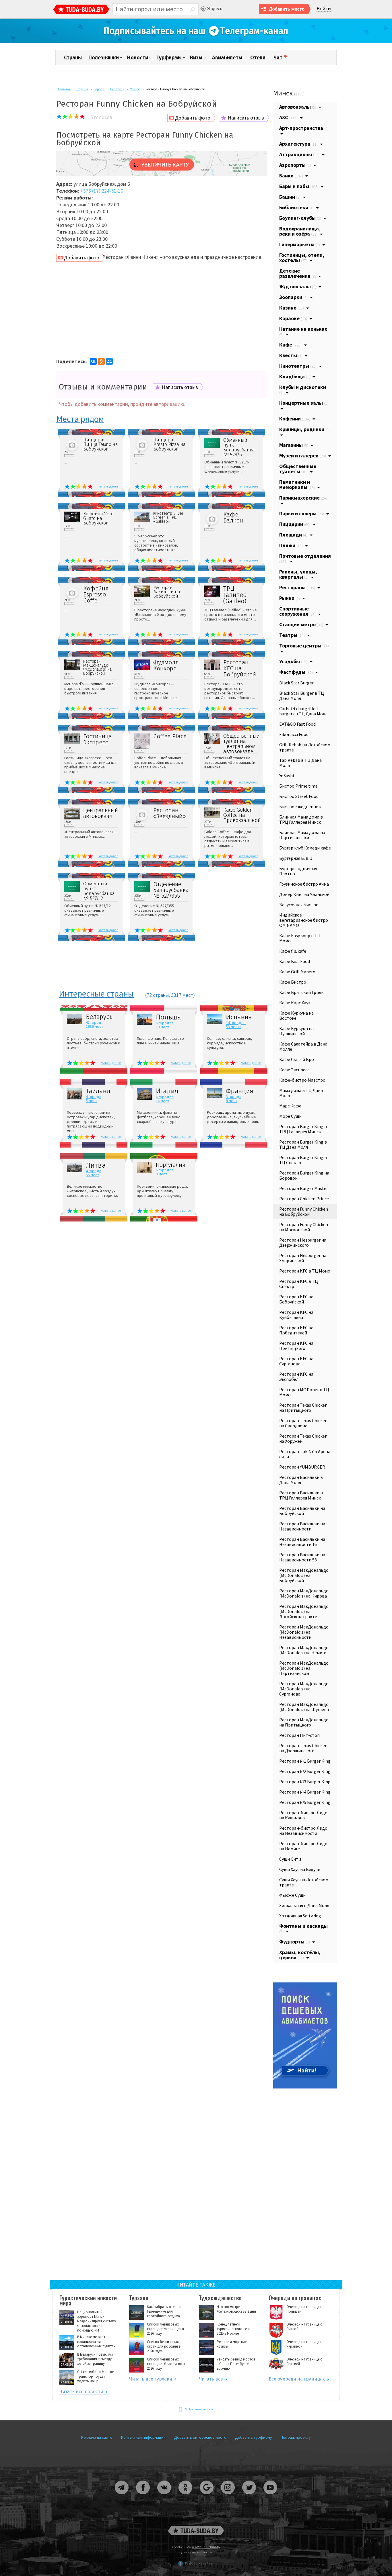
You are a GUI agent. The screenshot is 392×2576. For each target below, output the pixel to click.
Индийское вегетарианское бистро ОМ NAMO (304, 920)
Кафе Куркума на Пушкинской (296, 1031)
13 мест (163, 1027)
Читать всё (211, 2380)
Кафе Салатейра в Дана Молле (303, 1046)
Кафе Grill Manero (297, 972)
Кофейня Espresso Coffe (96, 595)
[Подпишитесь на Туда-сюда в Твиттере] (249, 2496)
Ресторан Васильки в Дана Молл (301, 1480)
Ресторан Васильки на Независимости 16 (302, 1542)
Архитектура (298, 144)
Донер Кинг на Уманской (304, 894)
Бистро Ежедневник (300, 807)
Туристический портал (196, 2552)
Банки (291, 176)
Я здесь (215, 8)
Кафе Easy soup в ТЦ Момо (300, 938)
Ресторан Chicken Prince (304, 1199)
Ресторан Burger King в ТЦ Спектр (303, 1160)
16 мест (163, 1101)
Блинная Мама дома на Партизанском (302, 835)
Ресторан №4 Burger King (305, 1792)
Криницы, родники (304, 429)
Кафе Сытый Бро (297, 1059)
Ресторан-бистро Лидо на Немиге (303, 1846)
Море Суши (290, 1116)
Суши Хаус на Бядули (300, 1869)
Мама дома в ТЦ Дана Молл (301, 1093)
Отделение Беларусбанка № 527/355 (171, 890)
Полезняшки (104, 58)
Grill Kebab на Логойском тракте (305, 747)
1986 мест (95, 1026)
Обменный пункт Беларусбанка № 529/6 (239, 447)
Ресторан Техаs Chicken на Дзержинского (303, 1748)
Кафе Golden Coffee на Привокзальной (241, 815)
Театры (292, 635)
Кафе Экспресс (294, 1070)
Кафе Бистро (293, 982)
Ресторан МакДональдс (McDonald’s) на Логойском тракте (304, 1611)
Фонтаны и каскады (303, 1928)
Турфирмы (169, 58)
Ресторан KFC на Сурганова (296, 1361)
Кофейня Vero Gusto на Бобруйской (98, 518)
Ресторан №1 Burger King (305, 1761)
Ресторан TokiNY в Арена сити (305, 1454)
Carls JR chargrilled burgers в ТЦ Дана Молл (303, 711)
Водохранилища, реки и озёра (300, 231)
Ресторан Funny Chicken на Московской (304, 1227)
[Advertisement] (162, 308)
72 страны (158, 995)
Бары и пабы (299, 186)
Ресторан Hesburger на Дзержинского (303, 1242)
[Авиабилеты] (305, 2087)
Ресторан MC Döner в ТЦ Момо (304, 1392)
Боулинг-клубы (300, 218)
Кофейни (295, 419)
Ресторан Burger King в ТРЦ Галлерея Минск (303, 1129)
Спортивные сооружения (297, 611)
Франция (239, 1091)
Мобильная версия (199, 2409)
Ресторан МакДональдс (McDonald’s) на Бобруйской (97, 668)
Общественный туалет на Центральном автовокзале (241, 744)
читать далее (108, 486)
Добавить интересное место (200, 2437)
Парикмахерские (303, 498)
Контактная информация (143, 2437)
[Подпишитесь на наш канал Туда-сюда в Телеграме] (196, 42)
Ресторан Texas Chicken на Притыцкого (303, 1408)
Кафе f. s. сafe (293, 951)
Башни (290, 197)
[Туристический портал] (81, 10)
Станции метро (301, 624)
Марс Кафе (290, 1106)
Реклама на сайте (97, 2437)
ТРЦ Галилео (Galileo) (235, 595)
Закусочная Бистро (299, 905)
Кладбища (295, 376)
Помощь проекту (296, 2437)
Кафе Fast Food (295, 961)
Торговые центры (304, 646)
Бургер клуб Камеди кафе (305, 848)
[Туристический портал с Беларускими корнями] (196, 2531)
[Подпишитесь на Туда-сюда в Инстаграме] (228, 2496)
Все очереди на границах (297, 2380)
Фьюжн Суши (292, 1895)
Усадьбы (293, 661)
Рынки (290, 598)
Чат (278, 58)
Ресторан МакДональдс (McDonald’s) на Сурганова (304, 1689)
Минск (135, 89)
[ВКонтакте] (93, 361)
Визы (196, 58)
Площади (293, 535)
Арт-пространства (304, 128)
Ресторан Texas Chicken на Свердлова (303, 1423)
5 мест (92, 1101)
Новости (138, 58)
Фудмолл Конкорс (166, 665)
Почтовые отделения (305, 558)
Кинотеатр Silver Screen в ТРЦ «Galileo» (168, 518)
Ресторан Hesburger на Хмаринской (303, 1258)
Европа (99, 89)
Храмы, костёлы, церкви (300, 1955)
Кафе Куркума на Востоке (296, 1015)
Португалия (171, 1165)
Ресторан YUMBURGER (302, 1467)
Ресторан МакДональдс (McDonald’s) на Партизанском (304, 1668)
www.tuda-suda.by (206, 2547)
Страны (73, 58)
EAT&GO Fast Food (297, 724)
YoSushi (287, 776)
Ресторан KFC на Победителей (296, 1330)
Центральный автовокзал (101, 813)
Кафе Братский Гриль (301, 992)
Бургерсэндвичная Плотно (298, 871)
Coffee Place (170, 736)
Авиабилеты (227, 58)
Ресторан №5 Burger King (305, 1802)
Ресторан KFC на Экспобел (296, 1377)
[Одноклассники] (101, 361)
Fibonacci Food (294, 734)
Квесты (291, 355)
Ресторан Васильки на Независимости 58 (302, 1557)
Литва (96, 1165)
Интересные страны (96, 994)
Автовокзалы (298, 107)
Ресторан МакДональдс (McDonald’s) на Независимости (304, 1632)
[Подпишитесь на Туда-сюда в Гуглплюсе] (207, 2496)
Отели (258, 58)
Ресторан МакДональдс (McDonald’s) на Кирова (304, 1593)
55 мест (93, 1175)
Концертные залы (304, 403)
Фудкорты (295, 1942)
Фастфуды (296, 672)
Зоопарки (293, 297)
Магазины (294, 445)
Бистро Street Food (299, 796)
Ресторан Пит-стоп (299, 1735)
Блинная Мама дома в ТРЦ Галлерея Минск (301, 819)
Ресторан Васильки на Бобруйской (167, 592)
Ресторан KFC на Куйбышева (296, 1315)
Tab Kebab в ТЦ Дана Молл (300, 763)
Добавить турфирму (254, 2437)
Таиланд (98, 1091)
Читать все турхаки (151, 2380)
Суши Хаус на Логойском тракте (304, 1882)
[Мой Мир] (109, 361)
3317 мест (182, 995)
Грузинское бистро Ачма (304, 884)
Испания (239, 1017)
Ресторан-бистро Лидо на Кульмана (303, 1815)
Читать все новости (81, 2392)
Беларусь (117, 89)
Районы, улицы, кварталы (298, 574)
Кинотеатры (298, 366)
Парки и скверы (302, 513)
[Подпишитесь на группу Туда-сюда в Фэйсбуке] (143, 2496)
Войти (324, 9)
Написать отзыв (246, 118)
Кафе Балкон (233, 518)
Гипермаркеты (300, 244)
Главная (64, 89)
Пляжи (291, 545)
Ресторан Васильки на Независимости (302, 1526)
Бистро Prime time (298, 786)
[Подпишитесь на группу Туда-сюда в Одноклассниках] (186, 2496)
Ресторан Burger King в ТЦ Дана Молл (303, 1144)
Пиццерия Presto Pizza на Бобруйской (169, 445)
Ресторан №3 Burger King (305, 1782)
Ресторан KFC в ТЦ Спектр (299, 1284)
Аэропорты (295, 165)
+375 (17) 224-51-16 (102, 191)
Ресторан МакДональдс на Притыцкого (304, 1722)
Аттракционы (299, 154)
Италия (167, 1091)
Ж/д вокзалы (298, 286)
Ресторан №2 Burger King (305, 1771)
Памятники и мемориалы (297, 485)
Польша (168, 1017)
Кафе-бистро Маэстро (302, 1080)
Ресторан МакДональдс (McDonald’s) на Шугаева (304, 1707)
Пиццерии (295, 524)
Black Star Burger (296, 683)
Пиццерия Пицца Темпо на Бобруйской (101, 445)
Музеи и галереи (303, 456)
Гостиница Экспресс (98, 739)
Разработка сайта (199, 2563)
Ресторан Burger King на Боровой (304, 1175)
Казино (292, 308)
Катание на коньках (303, 331)
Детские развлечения (298, 273)
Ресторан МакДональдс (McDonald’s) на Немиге (304, 1650)
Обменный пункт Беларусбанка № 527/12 (99, 891)
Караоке (293, 318)
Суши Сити (290, 1859)
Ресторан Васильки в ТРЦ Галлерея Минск (301, 1495)
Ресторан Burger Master (304, 1188)
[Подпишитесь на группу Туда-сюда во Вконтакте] (164, 2496)
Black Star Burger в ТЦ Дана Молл (302, 696)
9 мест (232, 1101)
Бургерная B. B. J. (296, 858)
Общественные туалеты (298, 469)
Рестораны (297, 587)
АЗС (288, 117)
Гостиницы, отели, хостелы (302, 258)
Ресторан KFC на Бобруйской (240, 669)
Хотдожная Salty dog (300, 1916)
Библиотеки (296, 207)
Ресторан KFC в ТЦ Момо (305, 1271)
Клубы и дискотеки (303, 389)
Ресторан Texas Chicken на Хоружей (303, 1438)
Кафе (290, 345)
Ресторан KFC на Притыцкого (296, 1346)
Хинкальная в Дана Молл (304, 1905)
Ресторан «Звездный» (170, 813)
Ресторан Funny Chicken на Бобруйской (304, 1211)
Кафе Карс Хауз (295, 1003)
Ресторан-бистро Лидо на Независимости (303, 1831)
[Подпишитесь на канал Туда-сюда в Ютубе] (270, 2496)
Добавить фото (193, 118)
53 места (234, 1027)
